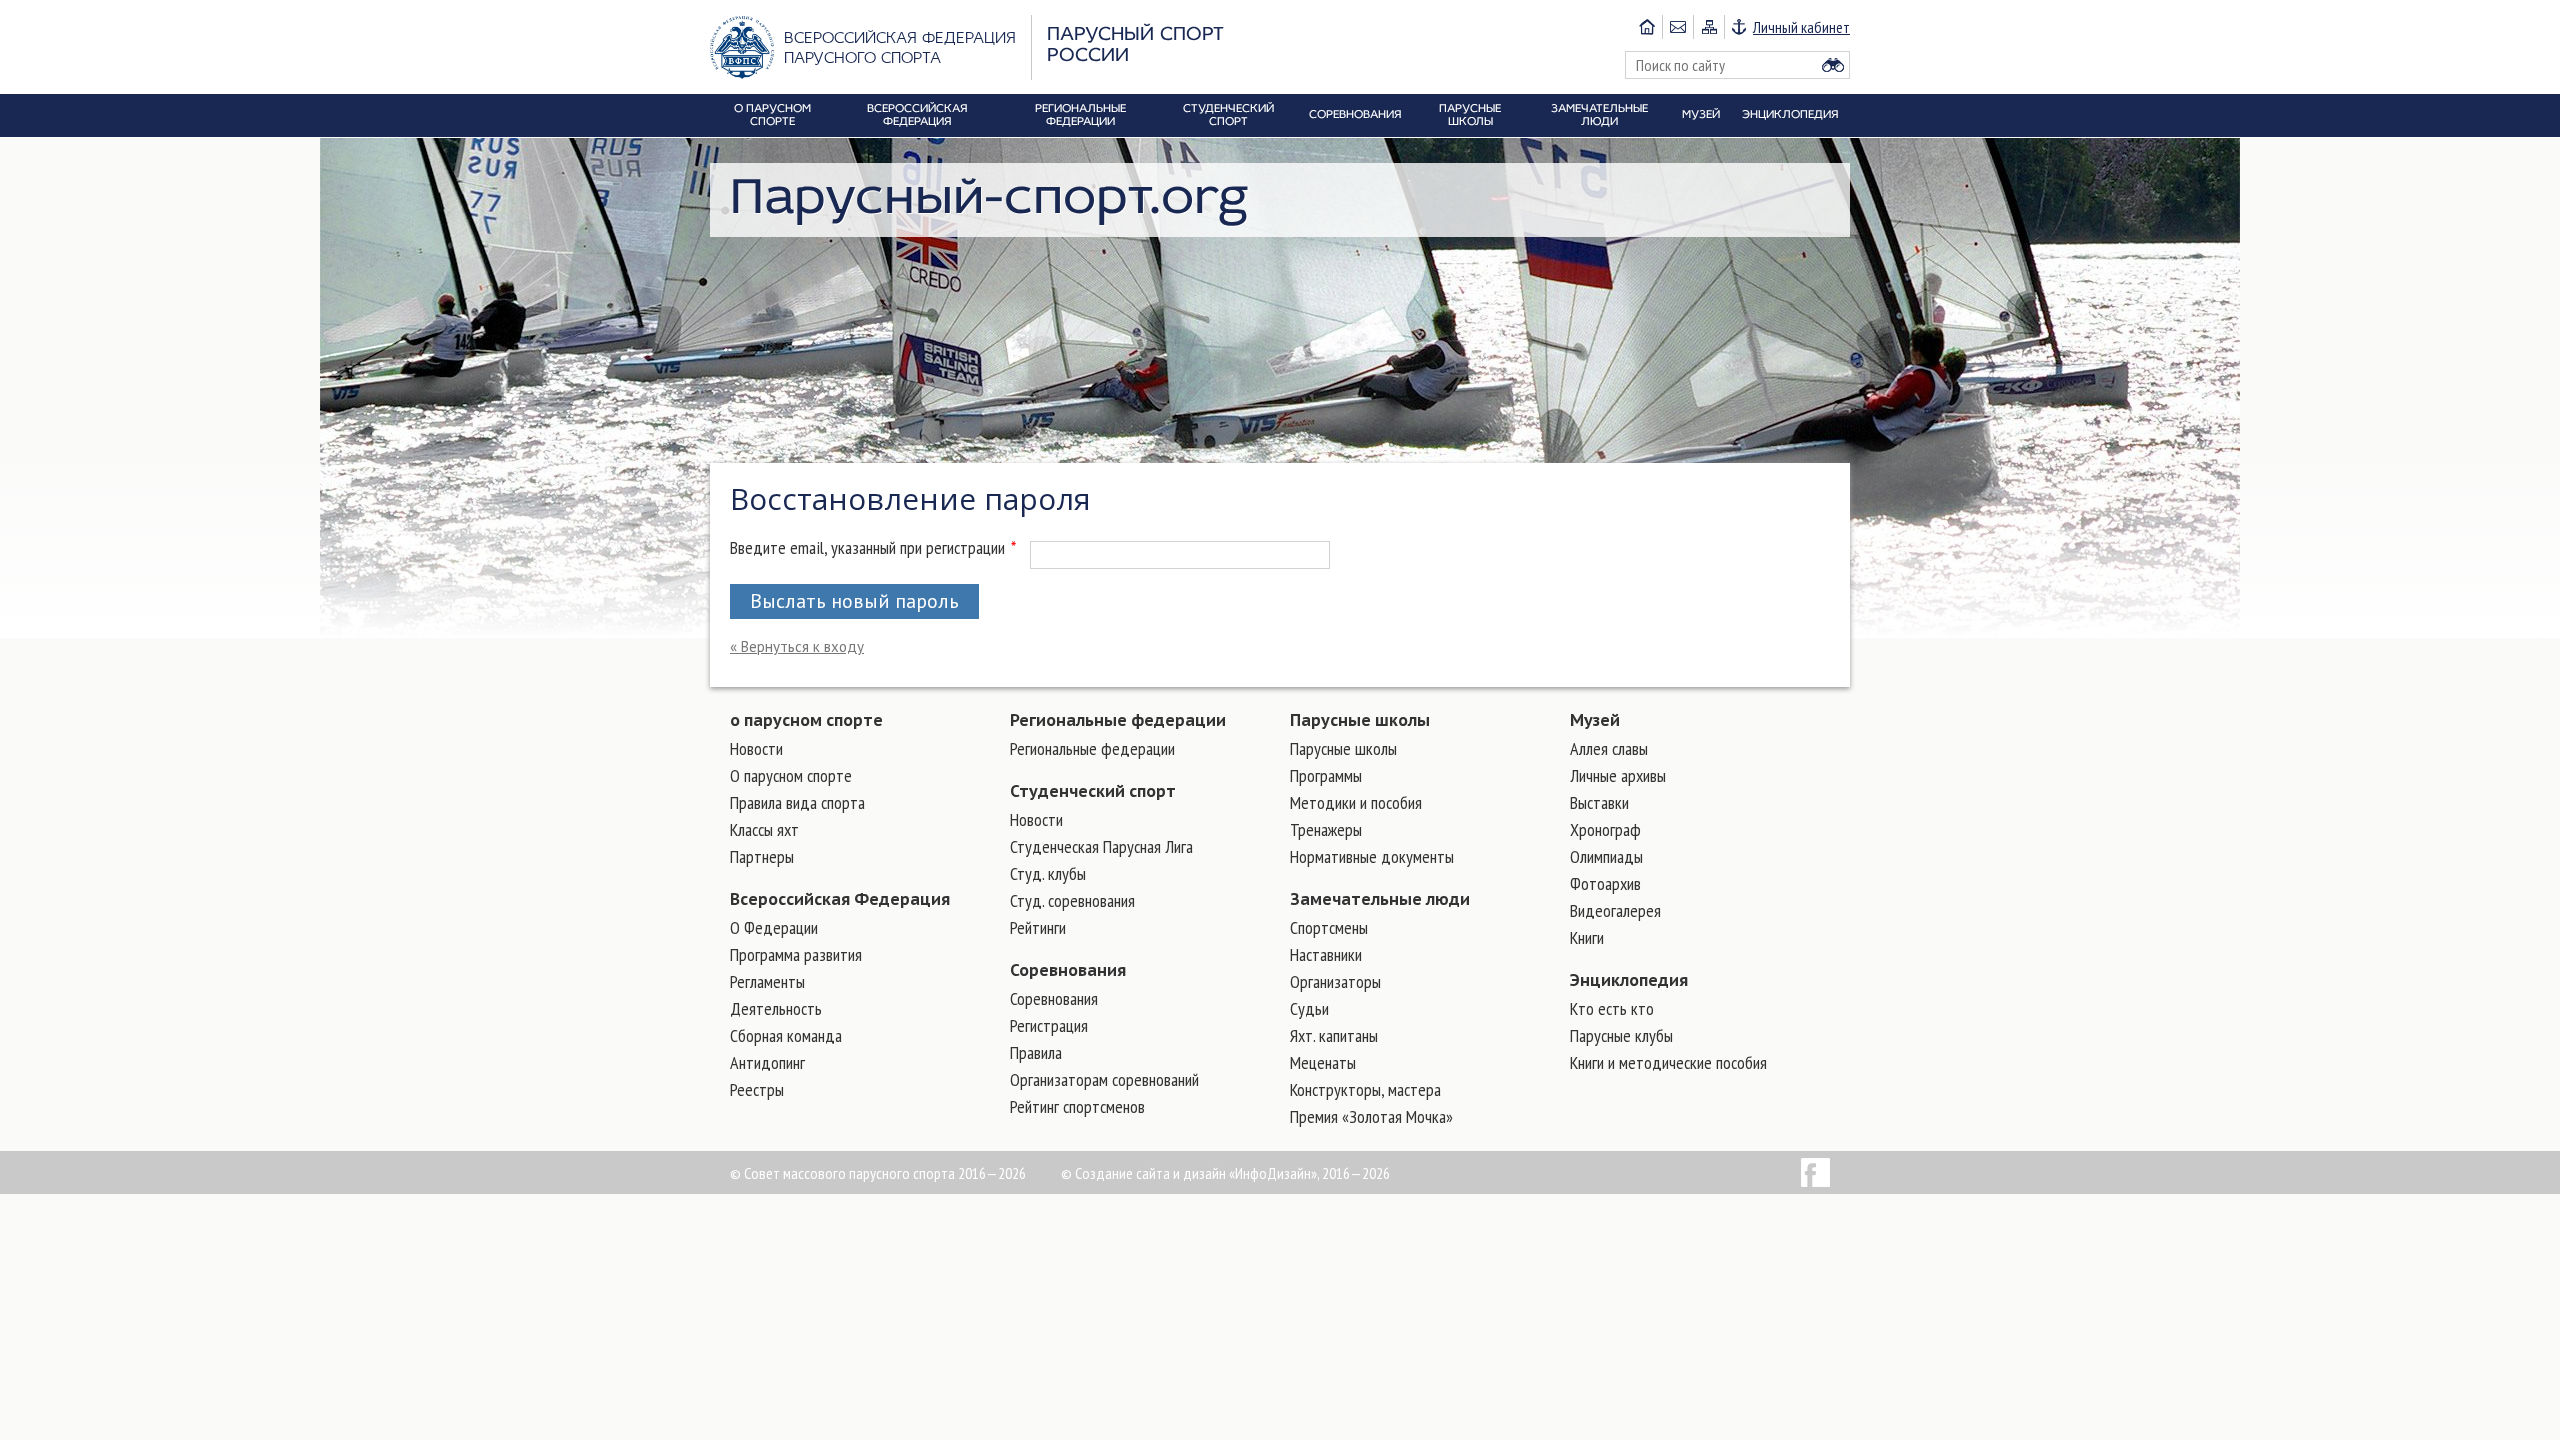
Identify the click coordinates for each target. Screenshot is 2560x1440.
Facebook (1815, 1172)
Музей (1595, 720)
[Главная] (1647, 27)
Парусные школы (1360, 720)
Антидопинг (767, 1062)
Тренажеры (1326, 829)
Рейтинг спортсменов (1077, 1106)
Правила (1036, 1052)
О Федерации (774, 927)
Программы (1326, 775)
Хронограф (1605, 829)
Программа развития (796, 954)
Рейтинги (1038, 927)
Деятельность (776, 1008)
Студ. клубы (1048, 873)
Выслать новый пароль (854, 601)
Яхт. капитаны (1334, 1035)
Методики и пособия (1356, 802)
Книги (1587, 937)
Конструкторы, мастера (1365, 1089)
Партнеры (762, 856)
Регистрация (1049, 1025)
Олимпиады (1606, 856)
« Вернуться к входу (797, 646)
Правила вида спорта (797, 802)
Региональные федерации (1118, 720)
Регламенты (767, 981)
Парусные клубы (1621, 1035)
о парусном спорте (806, 720)
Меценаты (1323, 1062)
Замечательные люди (1380, 899)
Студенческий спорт (1093, 791)
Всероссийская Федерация (840, 899)
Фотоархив (1605, 883)
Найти (1833, 65)
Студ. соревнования (1072, 900)
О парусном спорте (791, 775)
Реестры (757, 1089)
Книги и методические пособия (1668, 1062)
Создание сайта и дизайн (1150, 1173)
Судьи (1309, 1008)
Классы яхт (764, 829)
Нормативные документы (1372, 856)
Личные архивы (1618, 775)
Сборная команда (786, 1035)
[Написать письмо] (1677, 27)
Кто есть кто (1612, 1008)
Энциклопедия (1629, 980)
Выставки (1599, 802)
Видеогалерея (1615, 910)
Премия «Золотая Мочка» (1371, 1116)
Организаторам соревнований (1104, 1079)
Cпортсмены (1329, 927)
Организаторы (1335, 981)
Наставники (1326, 954)
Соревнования (1068, 970)
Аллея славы (1609, 748)
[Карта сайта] (1708, 27)
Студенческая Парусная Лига (1101, 846)
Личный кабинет (1801, 27)
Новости (756, 748)
